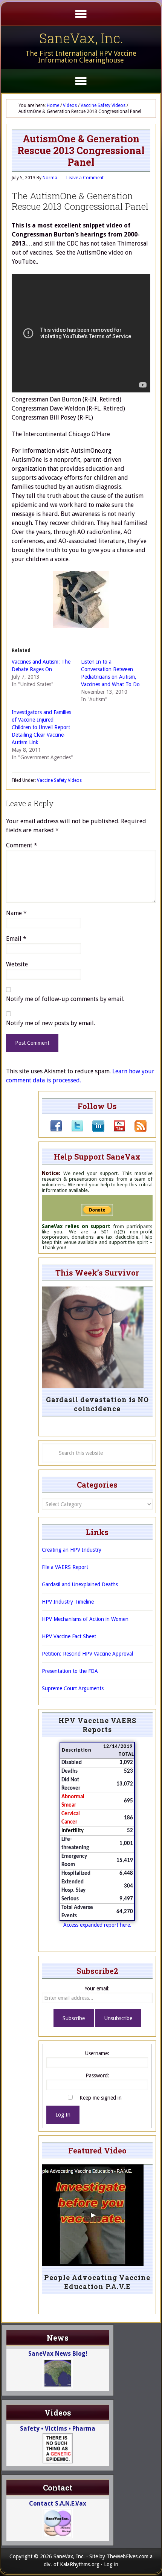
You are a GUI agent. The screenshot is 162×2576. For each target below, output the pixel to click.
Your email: (97, 1988)
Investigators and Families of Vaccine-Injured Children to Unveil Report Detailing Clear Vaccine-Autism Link (41, 727)
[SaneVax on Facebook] (56, 1130)
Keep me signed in (101, 2098)
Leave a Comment (85, 178)
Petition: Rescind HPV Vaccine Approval (87, 1654)
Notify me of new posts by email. (50, 1023)
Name (16, 913)
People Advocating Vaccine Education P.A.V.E (97, 2282)
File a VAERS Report (65, 1567)
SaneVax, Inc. (81, 38)
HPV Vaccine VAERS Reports (97, 1725)
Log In (63, 2115)
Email (16, 939)
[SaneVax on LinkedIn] (94, 1130)
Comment (22, 845)
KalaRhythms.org (80, 2564)
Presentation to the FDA (70, 1671)
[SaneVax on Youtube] (115, 1130)
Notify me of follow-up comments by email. (65, 999)
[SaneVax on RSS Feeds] (136, 1130)
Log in (111, 2564)
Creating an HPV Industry (72, 1550)
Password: (97, 2075)
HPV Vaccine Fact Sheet (69, 1636)
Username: (97, 2053)
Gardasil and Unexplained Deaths (80, 1584)
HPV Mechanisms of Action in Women (85, 1619)
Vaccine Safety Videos (59, 780)
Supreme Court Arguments (73, 1688)
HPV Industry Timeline (68, 1602)
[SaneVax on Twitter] (73, 1130)
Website (17, 964)
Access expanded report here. (97, 1925)
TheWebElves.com (128, 2556)
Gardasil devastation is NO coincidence (97, 1404)
